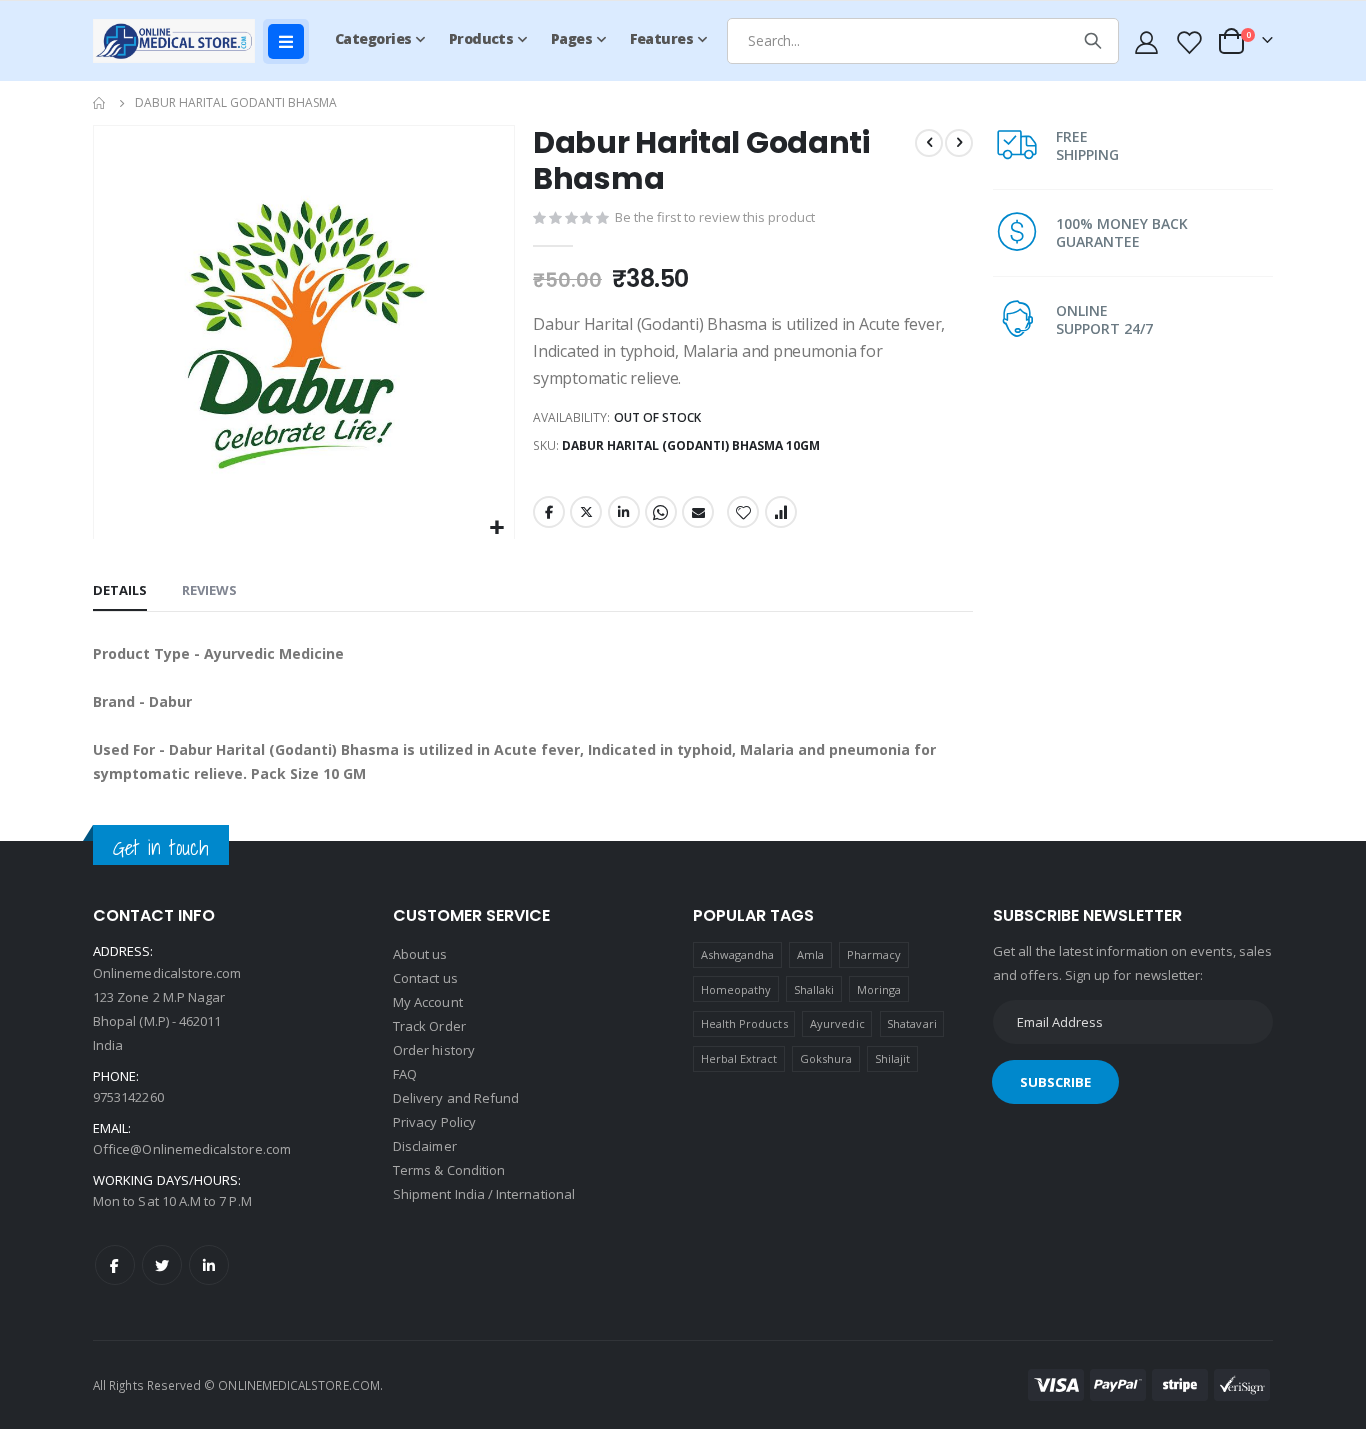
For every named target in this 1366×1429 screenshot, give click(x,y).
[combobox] (922, 41)
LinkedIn (624, 512)
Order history (434, 1050)
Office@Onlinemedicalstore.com (192, 1149)
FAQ (405, 1074)
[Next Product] (959, 143)
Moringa (879, 989)
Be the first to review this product (715, 217)
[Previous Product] (929, 143)
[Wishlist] (1188, 41)
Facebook (549, 512)
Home (100, 103)
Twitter (586, 512)
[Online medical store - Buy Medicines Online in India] (178, 40)
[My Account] (1147, 41)
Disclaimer (425, 1146)
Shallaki (814, 989)
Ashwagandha (738, 954)
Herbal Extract (739, 1058)
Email (698, 512)
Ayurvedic (837, 1023)
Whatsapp (661, 512)
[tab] (120, 591)
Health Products (744, 1023)
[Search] (1093, 41)
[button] (496, 528)
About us (420, 954)
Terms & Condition (449, 1170)
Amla (810, 954)
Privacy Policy (434, 1122)
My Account (428, 1002)
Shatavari (912, 1023)
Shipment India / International (484, 1194)
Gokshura (826, 1058)
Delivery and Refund (456, 1098)
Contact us (425, 978)
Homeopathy (736, 989)
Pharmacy (874, 954)
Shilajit (893, 1058)
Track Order (429, 1026)
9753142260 (128, 1097)
